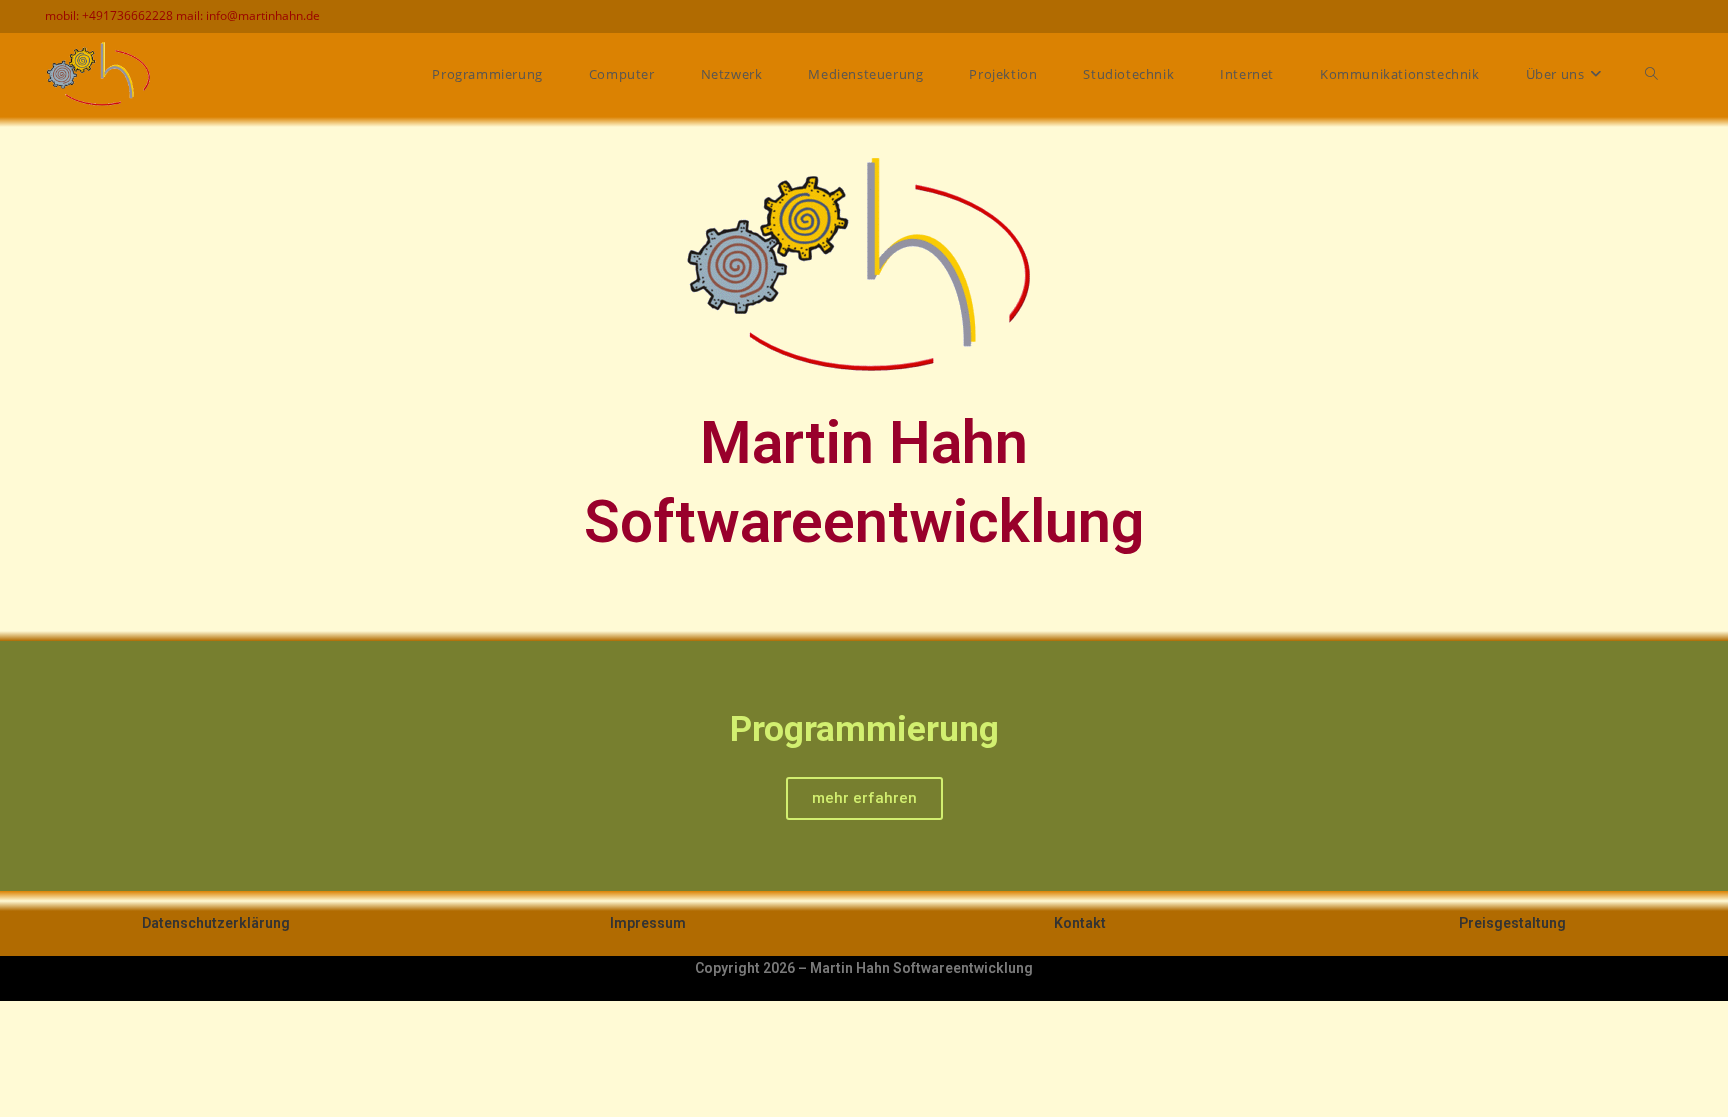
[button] (19, 765)
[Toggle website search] (1651, 74)
